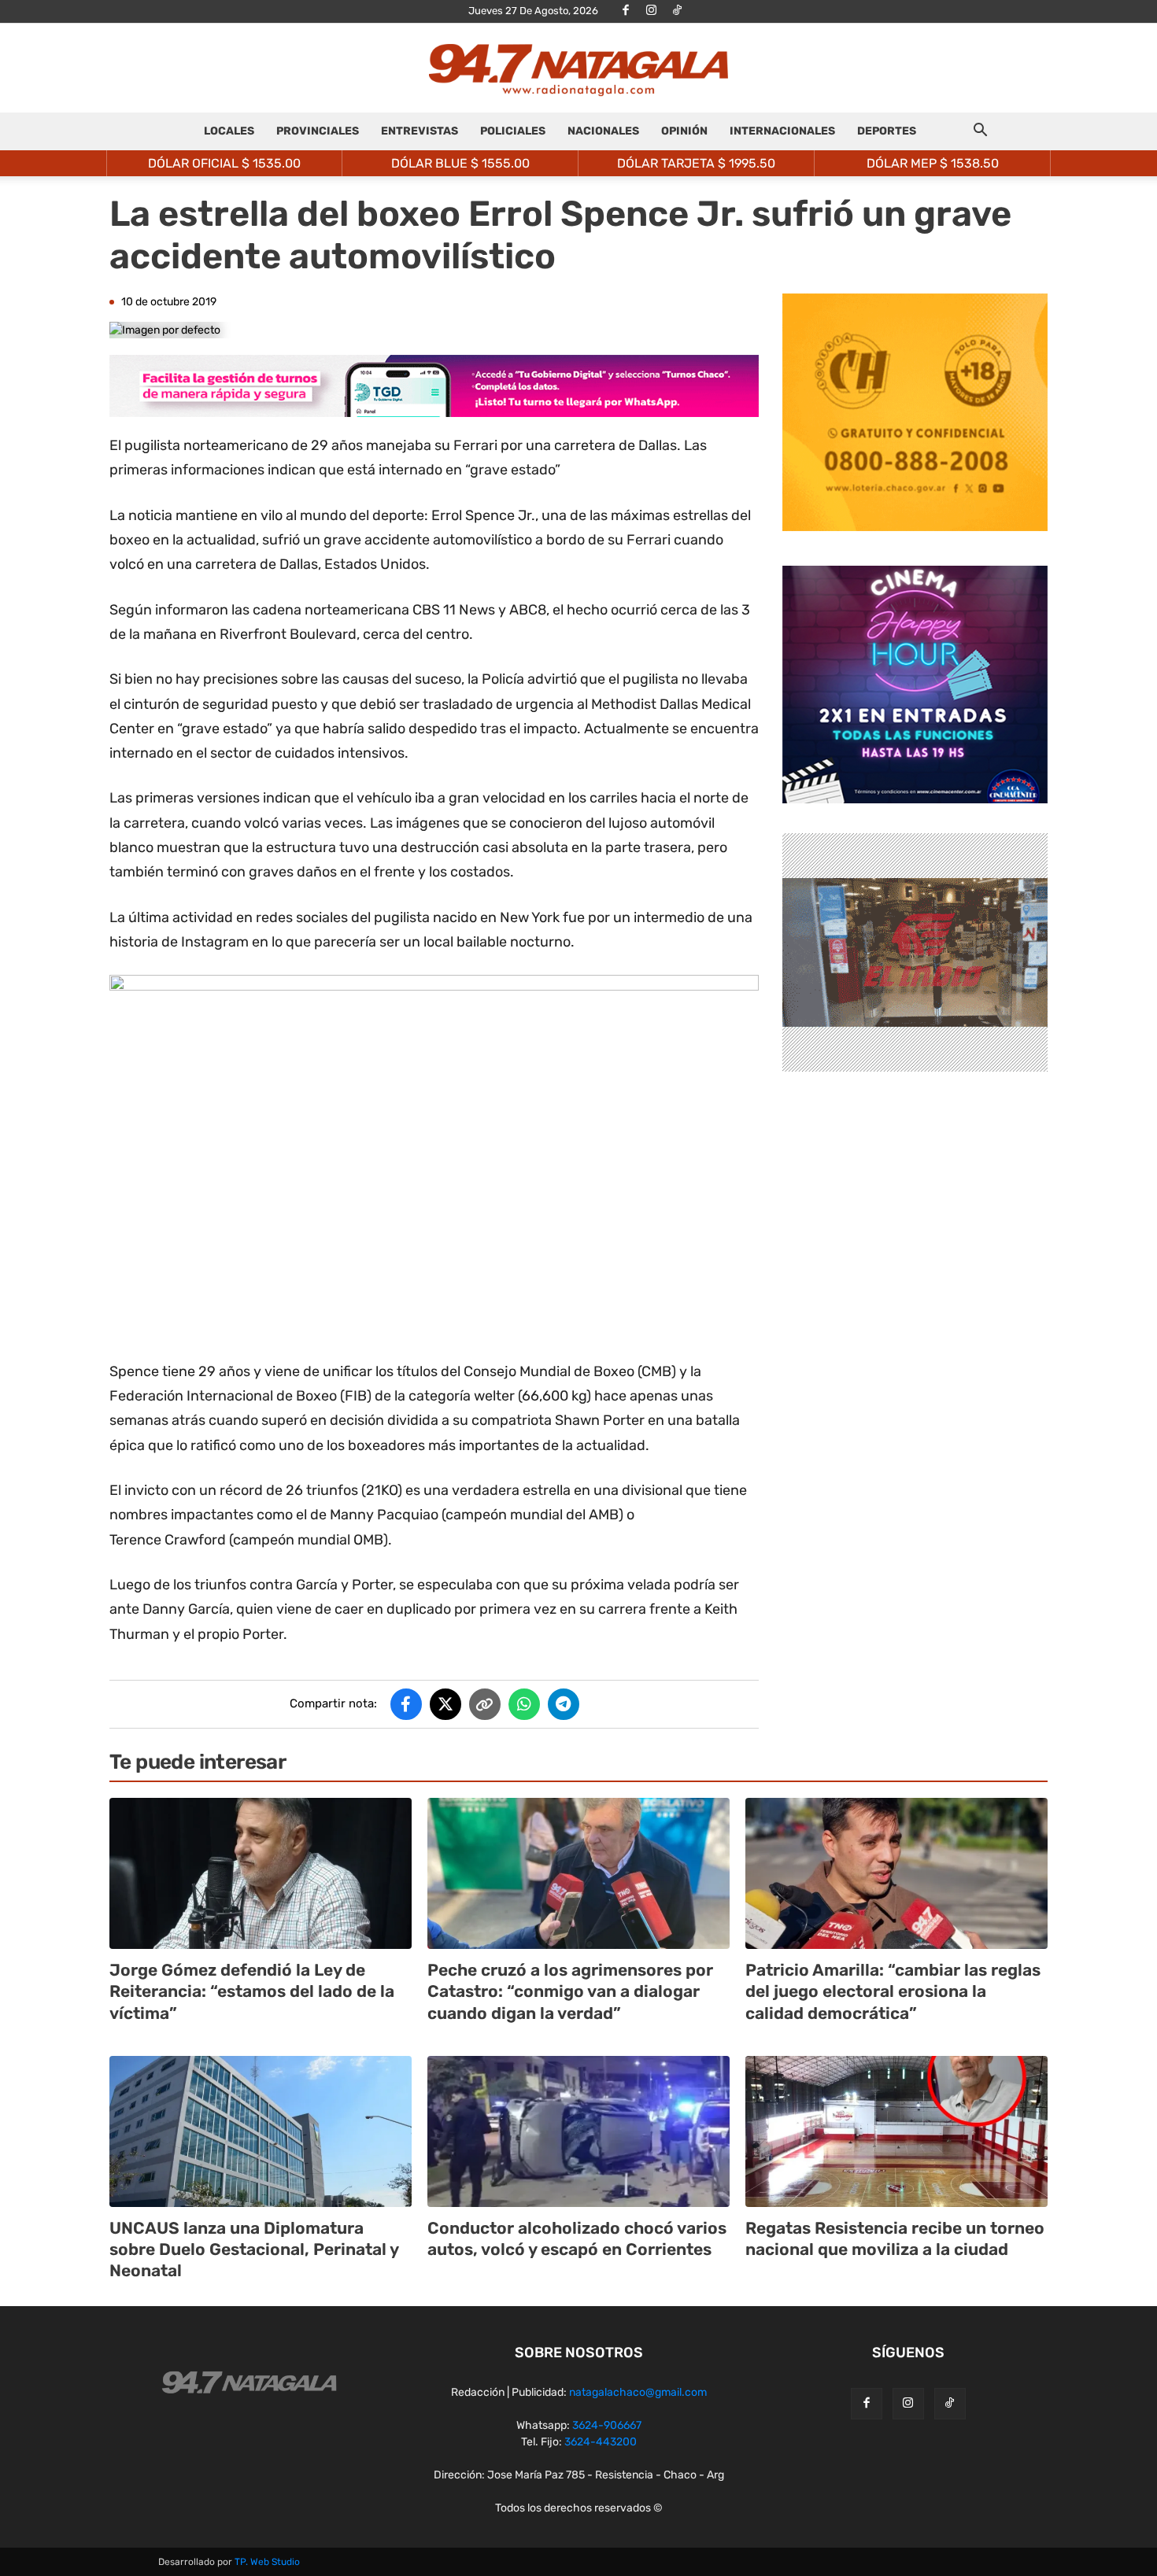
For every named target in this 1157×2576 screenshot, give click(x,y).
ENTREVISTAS (420, 131)
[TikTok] (678, 11)
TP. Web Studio (267, 2562)
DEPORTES (887, 131)
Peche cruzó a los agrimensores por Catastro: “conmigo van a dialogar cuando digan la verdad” (570, 1991)
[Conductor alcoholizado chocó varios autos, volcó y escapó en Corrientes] (578, 2131)
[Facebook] (626, 11)
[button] (980, 133)
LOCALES (229, 131)
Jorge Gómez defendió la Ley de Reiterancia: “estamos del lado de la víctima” (252, 1991)
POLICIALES (513, 131)
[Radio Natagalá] (578, 69)
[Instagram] (652, 11)
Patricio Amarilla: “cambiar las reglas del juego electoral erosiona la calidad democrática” (893, 1991)
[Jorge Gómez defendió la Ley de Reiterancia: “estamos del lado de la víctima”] (261, 1873)
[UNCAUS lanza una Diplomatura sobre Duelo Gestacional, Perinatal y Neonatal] (261, 2131)
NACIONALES (603, 131)
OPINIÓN (684, 131)
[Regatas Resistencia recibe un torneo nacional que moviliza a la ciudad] (896, 2131)
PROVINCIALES (318, 131)
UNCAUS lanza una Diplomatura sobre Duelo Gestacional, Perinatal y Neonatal (254, 2249)
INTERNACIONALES (782, 131)
